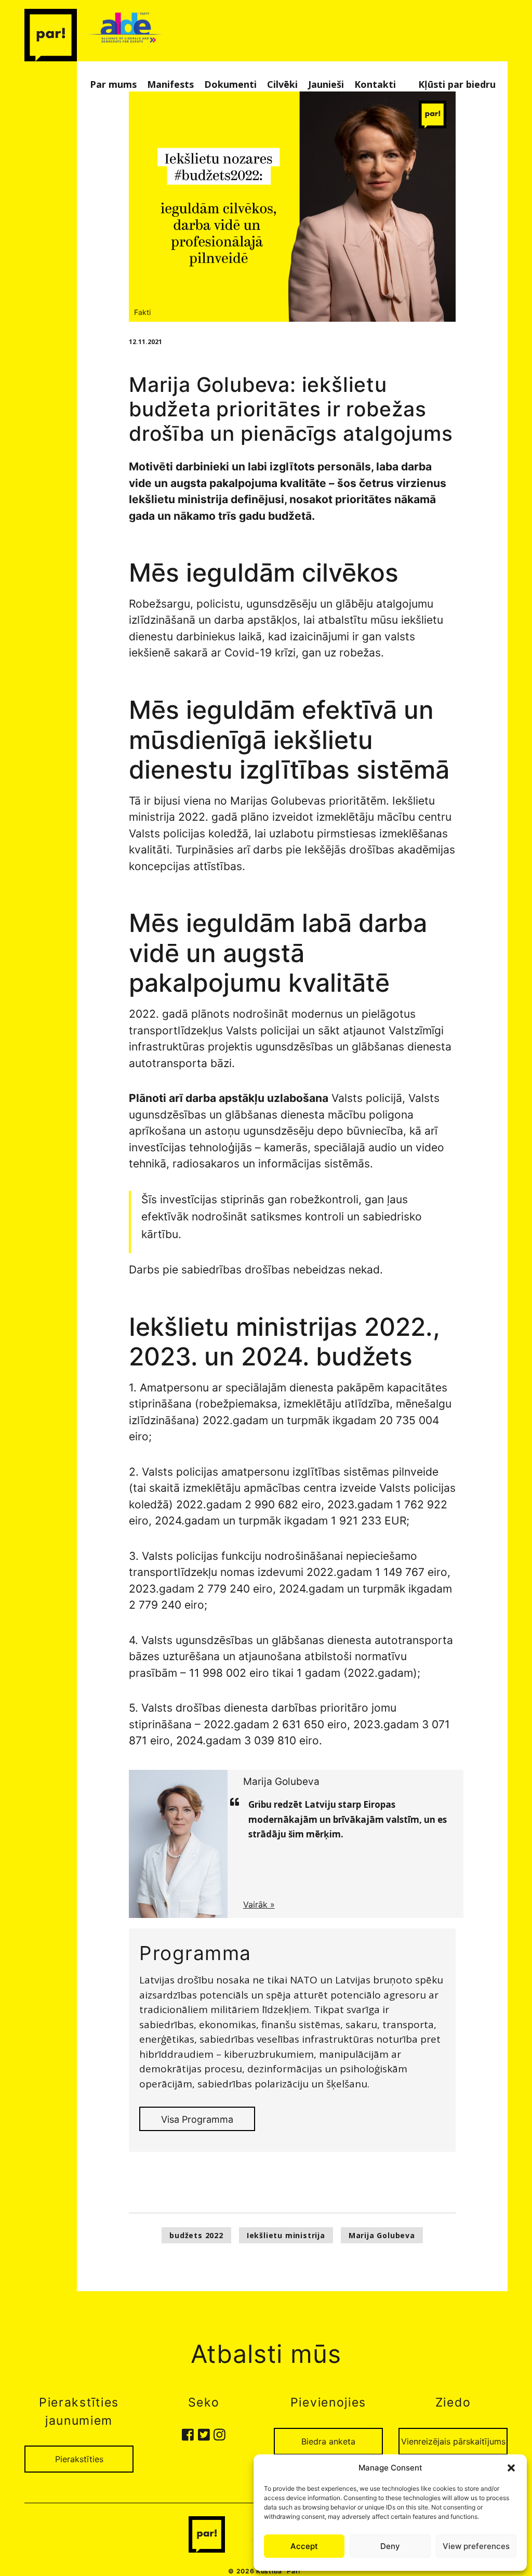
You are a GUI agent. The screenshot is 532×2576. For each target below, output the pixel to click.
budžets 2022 (196, 2235)
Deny (390, 2546)
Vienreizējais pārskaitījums (453, 2441)
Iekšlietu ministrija (286, 2235)
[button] (511, 2468)
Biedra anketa (328, 2441)
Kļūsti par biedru (457, 84)
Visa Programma (197, 2119)
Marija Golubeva (382, 2235)
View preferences (476, 2546)
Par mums (113, 84)
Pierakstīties (79, 2459)
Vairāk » (259, 1904)
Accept (304, 2546)
